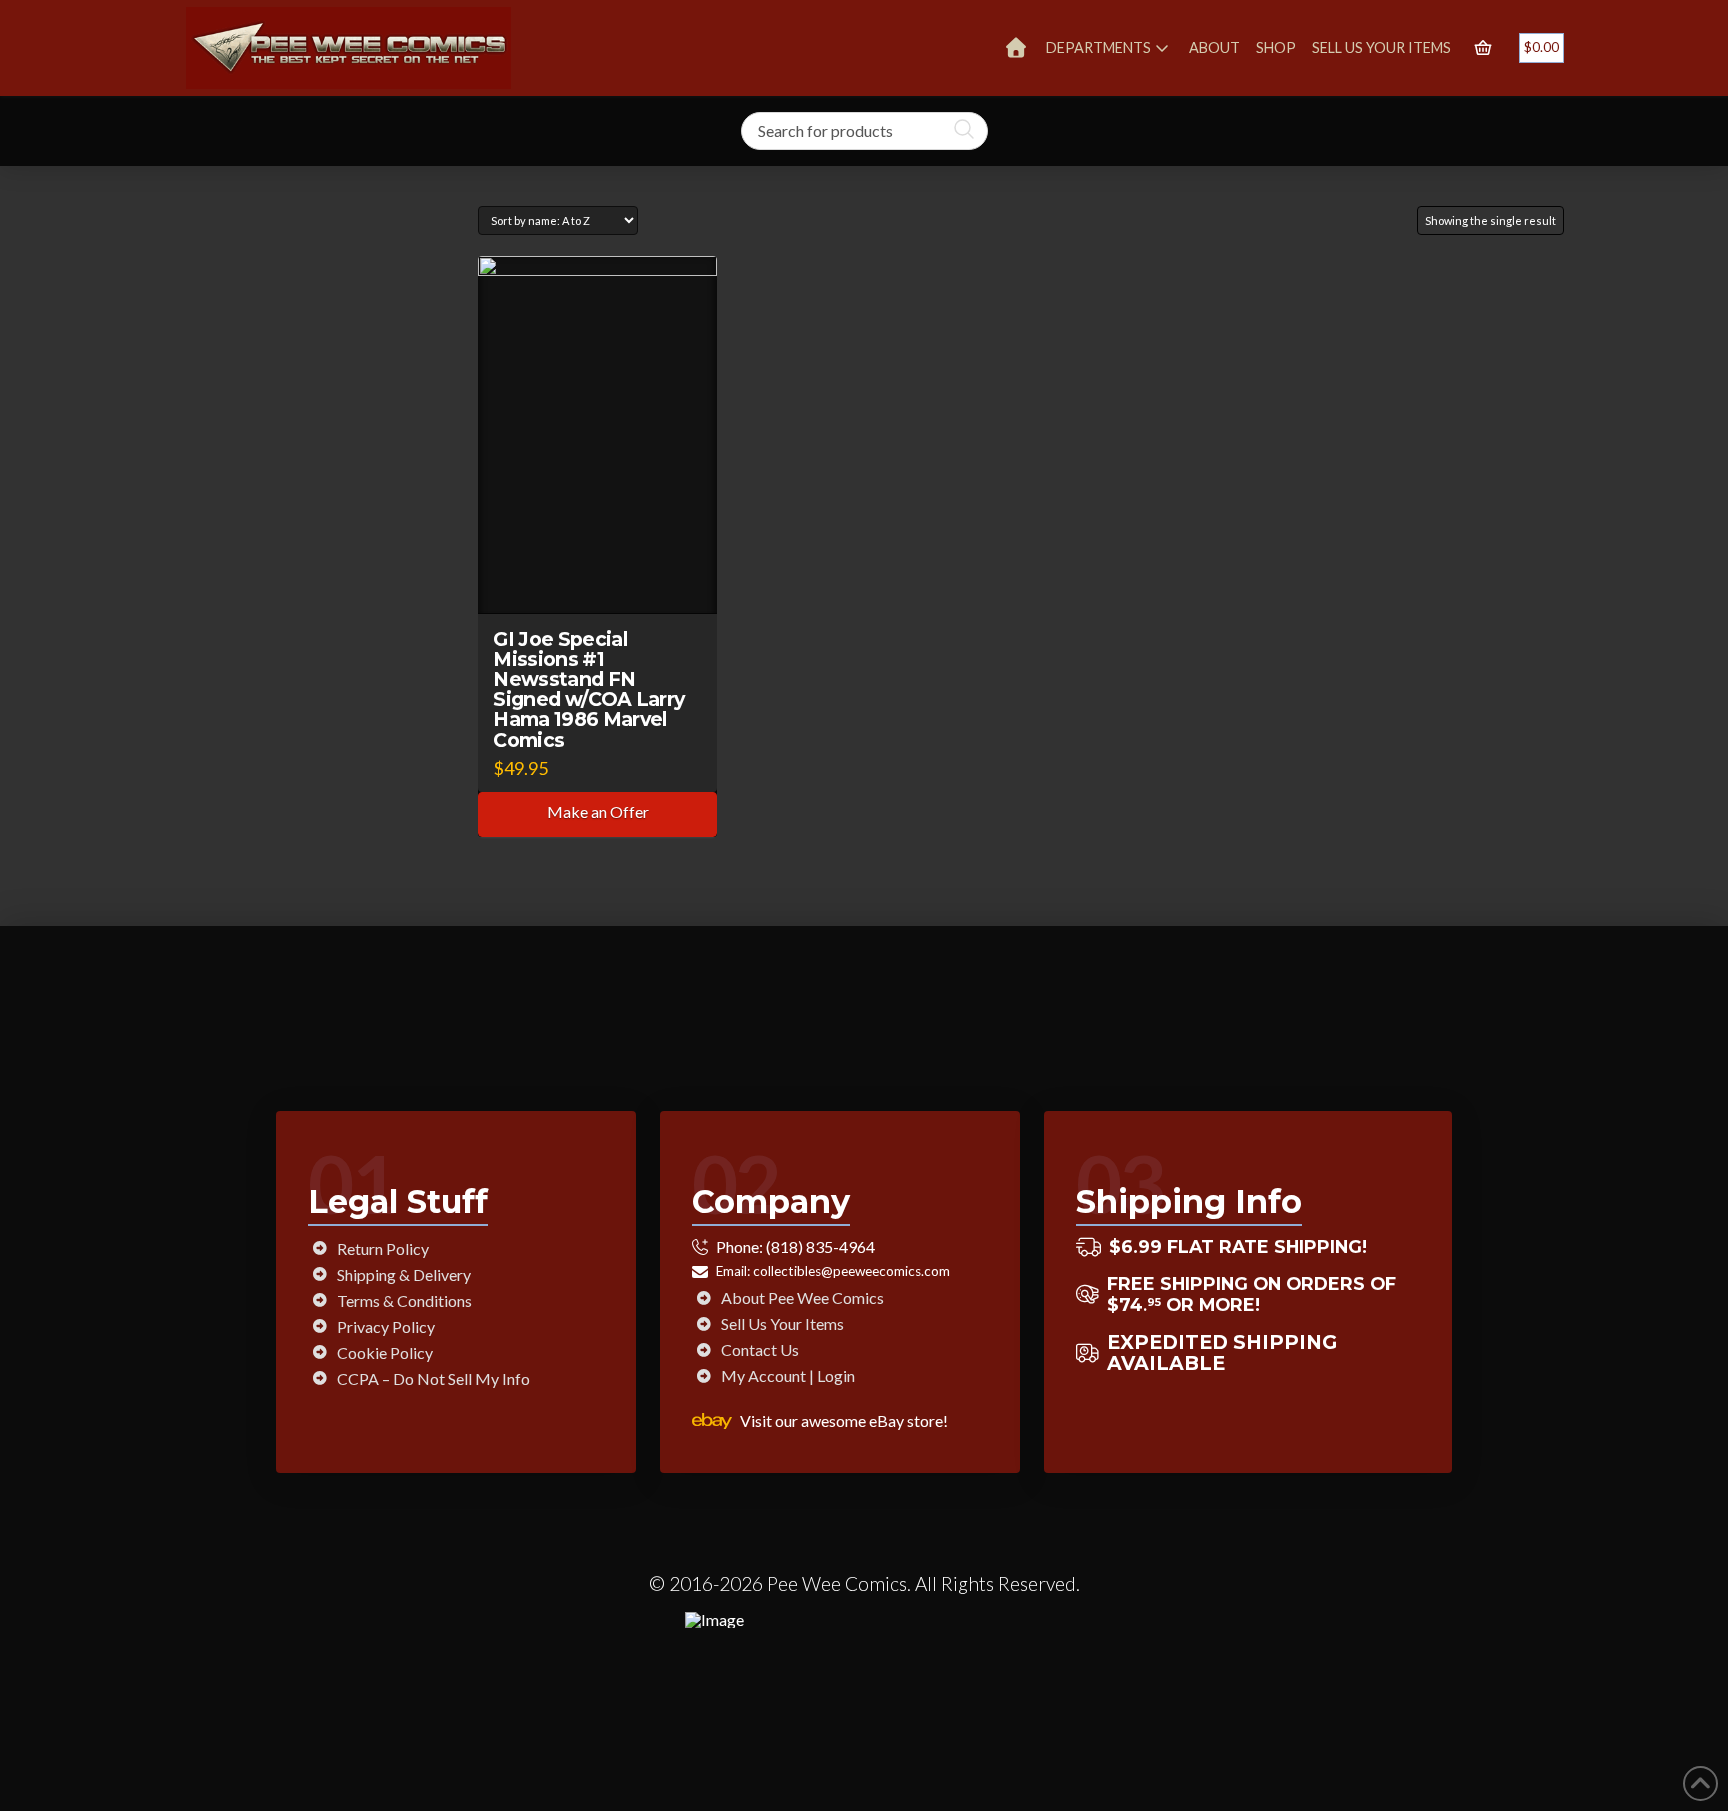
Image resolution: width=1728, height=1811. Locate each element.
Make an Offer (598, 811)
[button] (1483, 48)
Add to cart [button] (607, 579)
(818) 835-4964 (820, 1246)
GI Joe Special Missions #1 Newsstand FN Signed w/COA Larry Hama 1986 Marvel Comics (588, 689)
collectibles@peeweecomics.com (851, 1271)
